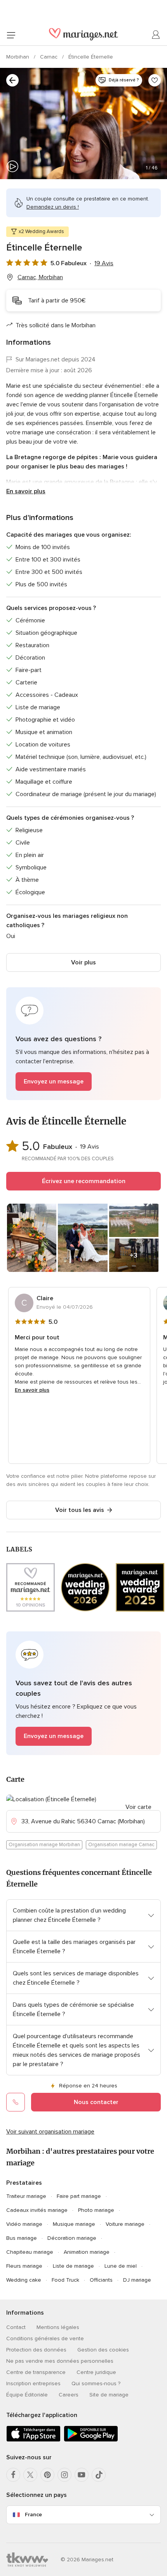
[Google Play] (91, 2440)
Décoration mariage (72, 2238)
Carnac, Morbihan (40, 277)
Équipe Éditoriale (27, 2395)
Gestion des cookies (103, 2350)
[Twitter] (30, 2475)
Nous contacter (96, 2102)
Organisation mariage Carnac (121, 1845)
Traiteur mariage (26, 2196)
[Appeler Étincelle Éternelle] (16, 2102)
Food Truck (65, 2280)
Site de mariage (109, 2395)
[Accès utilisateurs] (156, 35)
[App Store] (33, 2440)
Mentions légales (58, 2327)
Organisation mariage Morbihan (44, 1845)
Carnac (50, 57)
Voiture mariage (125, 2224)
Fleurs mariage (24, 2266)
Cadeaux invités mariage (37, 2210)
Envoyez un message (54, 1082)
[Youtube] (82, 2475)
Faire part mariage (79, 2196)
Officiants (101, 2280)
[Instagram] (64, 2475)
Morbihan (18, 57)
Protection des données (36, 2350)
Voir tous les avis (80, 1510)
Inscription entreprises (33, 2383)
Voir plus (83, 962)
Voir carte (138, 1807)
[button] (83, 1044)
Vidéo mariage (24, 2224)
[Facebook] (13, 2475)
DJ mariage (137, 2280)
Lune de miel (121, 2266)
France (33, 2515)
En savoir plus (26, 491)
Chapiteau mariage (30, 2252)
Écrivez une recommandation (84, 1181)
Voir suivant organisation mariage (50, 2132)
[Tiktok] (99, 2475)
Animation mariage (87, 2252)
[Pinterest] (47, 2475)
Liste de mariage (73, 2266)
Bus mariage (22, 2238)
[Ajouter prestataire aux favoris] (155, 80)
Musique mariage (74, 2224)
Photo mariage (96, 2210)
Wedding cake (24, 2280)
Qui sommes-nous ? (96, 2383)
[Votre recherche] (12, 80)
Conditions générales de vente (45, 2338)
